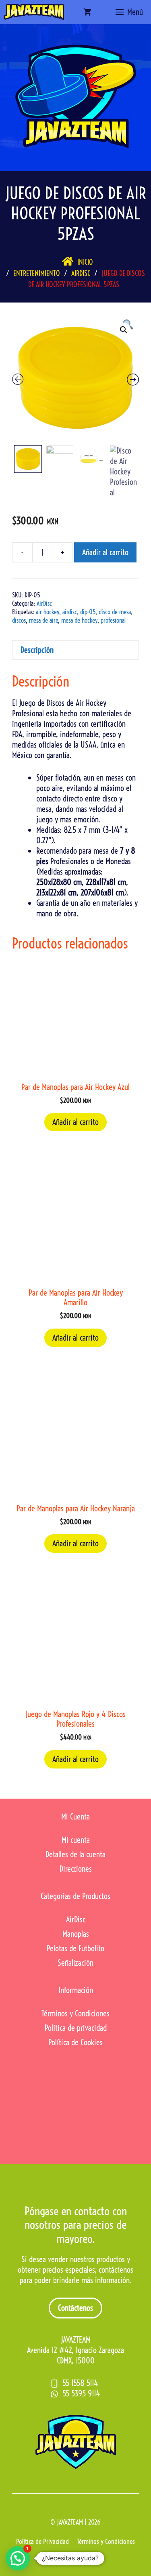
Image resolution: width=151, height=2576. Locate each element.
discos (19, 620)
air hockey (48, 612)
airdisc (70, 612)
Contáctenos (75, 2308)
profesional (113, 620)
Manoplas (76, 1934)
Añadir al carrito (105, 552)
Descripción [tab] (37, 650)
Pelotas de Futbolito (75, 1948)
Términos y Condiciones (75, 2013)
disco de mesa (115, 612)
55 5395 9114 (81, 2393)
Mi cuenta (76, 1840)
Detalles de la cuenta (75, 1854)
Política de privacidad (76, 2028)
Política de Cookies (75, 2042)
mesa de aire (43, 620)
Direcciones (76, 1869)
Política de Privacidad (42, 2541)
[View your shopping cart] (87, 12)
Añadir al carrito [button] (75, 1122)
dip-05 (88, 612)
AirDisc (44, 603)
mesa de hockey (79, 620)
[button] (124, 330)
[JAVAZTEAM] (34, 12)
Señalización (75, 1963)
